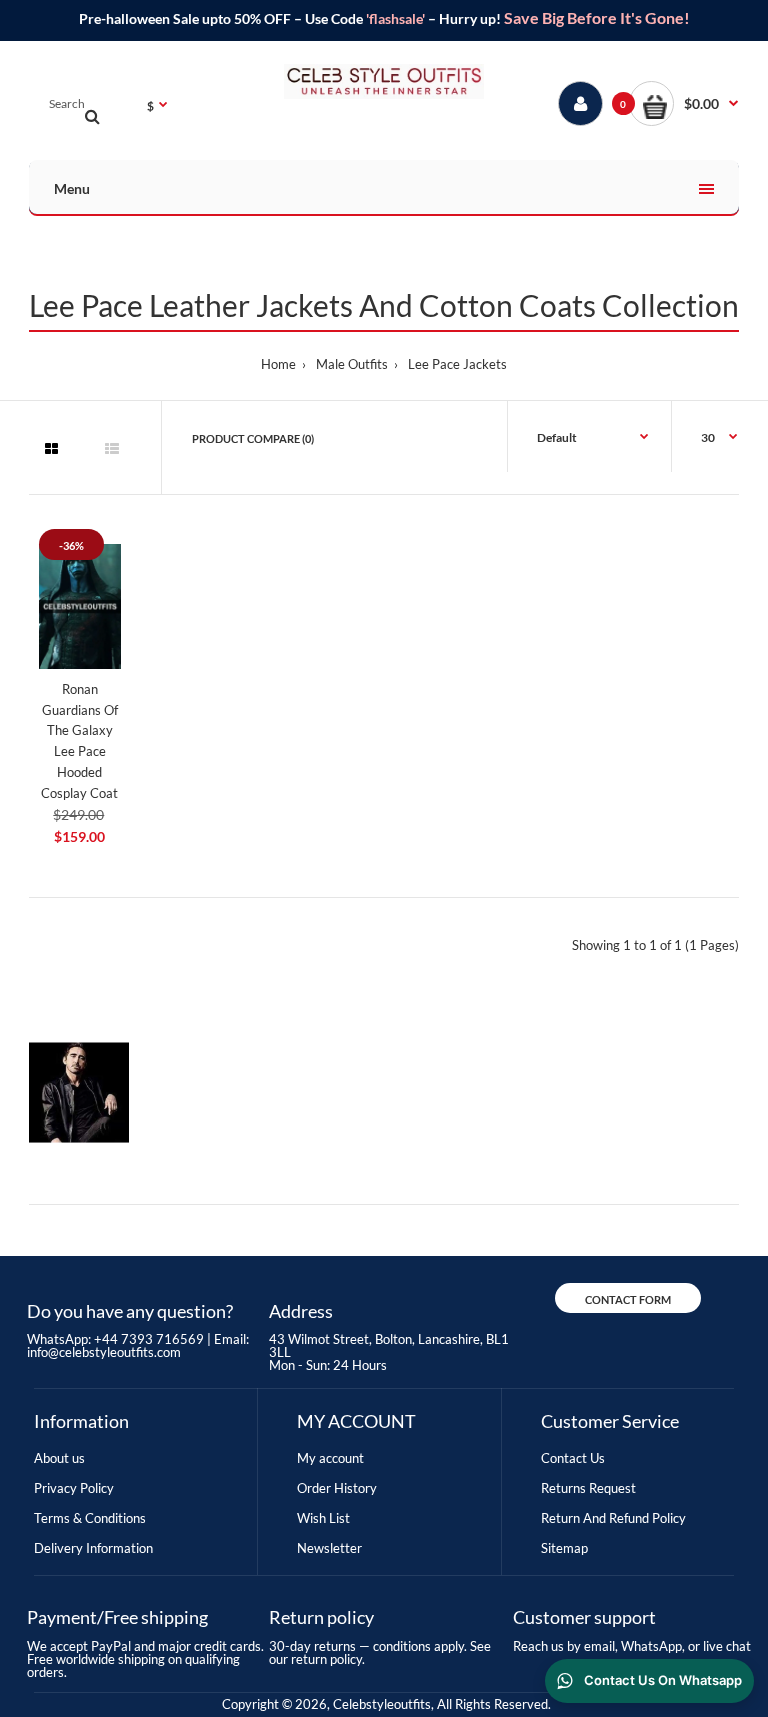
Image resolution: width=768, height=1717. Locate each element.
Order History (337, 1488)
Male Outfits (352, 364)
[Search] (92, 116)
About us (59, 1458)
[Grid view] (51, 449)
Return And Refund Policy (613, 1518)
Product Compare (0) (253, 438)
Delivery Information (93, 1548)
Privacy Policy (74, 1488)
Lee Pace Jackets (457, 364)
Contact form (628, 1299)
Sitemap (564, 1548)
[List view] (112, 449)
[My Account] (580, 103)
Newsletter (329, 1548)
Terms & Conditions (90, 1518)
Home (278, 364)
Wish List (323, 1518)
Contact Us (573, 1458)
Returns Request (588, 1488)
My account (330, 1458)
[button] (684, 103)
